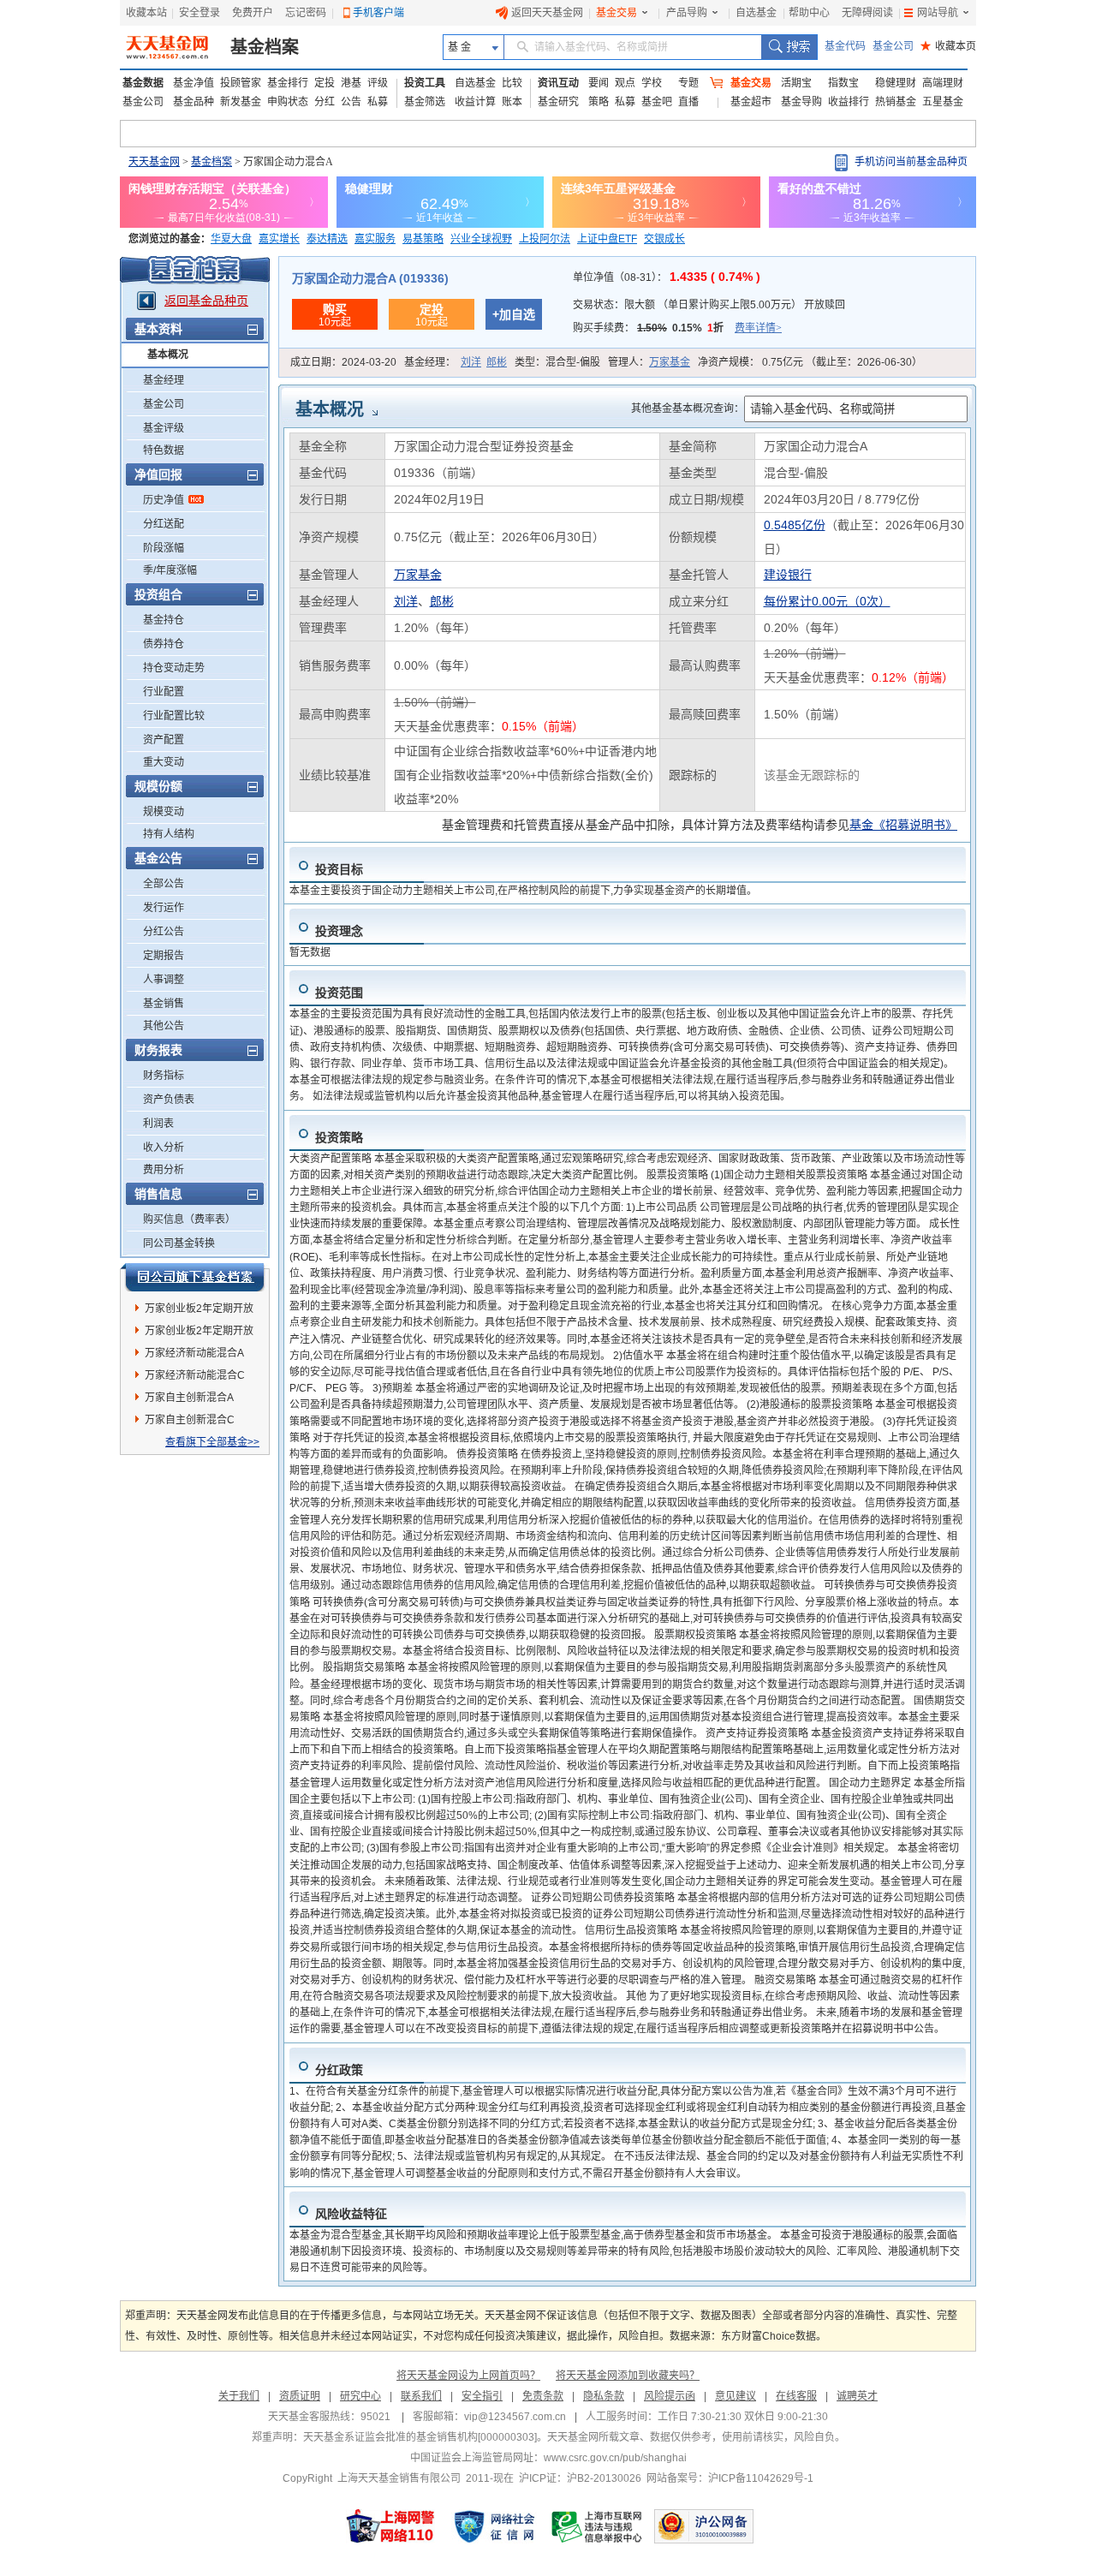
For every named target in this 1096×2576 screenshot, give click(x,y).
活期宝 (796, 83)
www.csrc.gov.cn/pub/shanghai (615, 2458)
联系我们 (421, 2396)
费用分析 (164, 1170)
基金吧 (657, 102)
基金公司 (893, 46)
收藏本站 (146, 13)
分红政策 (339, 2070)
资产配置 (164, 740)
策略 (599, 102)
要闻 (599, 83)
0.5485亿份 (795, 525)
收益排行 (849, 102)
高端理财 (943, 83)
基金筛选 (425, 102)
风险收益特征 (351, 2214)
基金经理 (164, 380)
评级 (378, 83)
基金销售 (164, 1004)
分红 (325, 102)
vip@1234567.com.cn (515, 2417)
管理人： (649, 362)
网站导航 (938, 13)
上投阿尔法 (545, 239)
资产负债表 (169, 1100)
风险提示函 (670, 2396)
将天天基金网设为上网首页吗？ (468, 2376)
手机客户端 (378, 13)
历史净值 (164, 500)
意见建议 (736, 2396)
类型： (557, 362)
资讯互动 (558, 83)
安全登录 (200, 13)
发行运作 (164, 908)
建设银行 (788, 575)
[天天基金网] (169, 47)
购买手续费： (677, 328)
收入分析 (164, 1148)
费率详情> (758, 328)
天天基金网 (154, 162)
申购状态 (288, 102)
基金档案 (265, 47)
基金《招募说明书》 (903, 825)
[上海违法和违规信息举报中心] (598, 2526)
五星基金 (943, 102)
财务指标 (164, 1076)
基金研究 (558, 102)
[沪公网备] (704, 2526)
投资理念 (339, 931)
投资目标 (339, 869)
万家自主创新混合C (190, 1420)
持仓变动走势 (174, 668)
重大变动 (164, 762)
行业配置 (164, 692)
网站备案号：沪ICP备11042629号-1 (730, 2478)
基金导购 (801, 102)
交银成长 (664, 239)
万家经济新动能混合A (194, 1353)
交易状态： (709, 305)
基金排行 (288, 83)
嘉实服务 (375, 239)
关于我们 (239, 2396)
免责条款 (543, 2396)
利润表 (158, 1124)
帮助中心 (809, 13)
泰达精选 (327, 239)
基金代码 (845, 46)
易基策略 (423, 239)
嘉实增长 (279, 239)
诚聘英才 (857, 2396)
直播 (688, 102)
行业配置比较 (174, 716)
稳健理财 (896, 83)
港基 (351, 83)
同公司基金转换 (179, 1243)
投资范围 (339, 993)
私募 (378, 102)
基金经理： (456, 362)
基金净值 (194, 83)
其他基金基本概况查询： (688, 408)
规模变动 (164, 812)
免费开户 (253, 13)
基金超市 (751, 102)
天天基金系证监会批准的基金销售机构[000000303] (420, 2437)
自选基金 (756, 13)
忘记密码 (306, 13)
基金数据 (143, 83)
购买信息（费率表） (189, 1219)
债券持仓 (164, 644)
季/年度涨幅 (170, 570)
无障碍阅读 (867, 13)
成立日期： (343, 362)
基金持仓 (164, 620)
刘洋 (471, 362)
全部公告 (164, 884)
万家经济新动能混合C (195, 1375)
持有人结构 (169, 834)
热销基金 (896, 102)
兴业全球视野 (481, 239)
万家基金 (670, 362)
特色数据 (164, 450)
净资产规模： (810, 362)
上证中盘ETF (607, 239)
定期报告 (164, 956)
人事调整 (164, 980)
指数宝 (843, 83)
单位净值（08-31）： (667, 277)
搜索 (789, 47)
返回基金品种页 (206, 301)
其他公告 (164, 1026)
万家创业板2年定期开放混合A (199, 1311)
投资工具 (425, 83)
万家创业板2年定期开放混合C (199, 1333)
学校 (652, 83)
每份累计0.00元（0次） (827, 601)
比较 (512, 83)
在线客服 (796, 2396)
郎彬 (497, 362)
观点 (625, 83)
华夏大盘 (231, 239)
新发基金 (241, 102)
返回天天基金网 (547, 13)
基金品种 (194, 102)
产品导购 (687, 13)
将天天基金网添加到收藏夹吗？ (628, 2376)
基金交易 (616, 13)
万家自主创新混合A (189, 1398)
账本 (512, 102)
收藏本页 (948, 46)
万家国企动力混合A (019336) (370, 278)
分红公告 (164, 932)
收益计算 (475, 102)
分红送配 (164, 524)
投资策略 (339, 1137)
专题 (688, 83)
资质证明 (300, 2396)
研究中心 (360, 2396)
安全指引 (482, 2396)
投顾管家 (241, 83)
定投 (325, 83)
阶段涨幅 (164, 548)
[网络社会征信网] (494, 2526)
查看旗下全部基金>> (212, 1442)
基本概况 (168, 355)
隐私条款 (604, 2396)
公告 (351, 102)
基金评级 (164, 428)
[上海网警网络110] (390, 2526)
